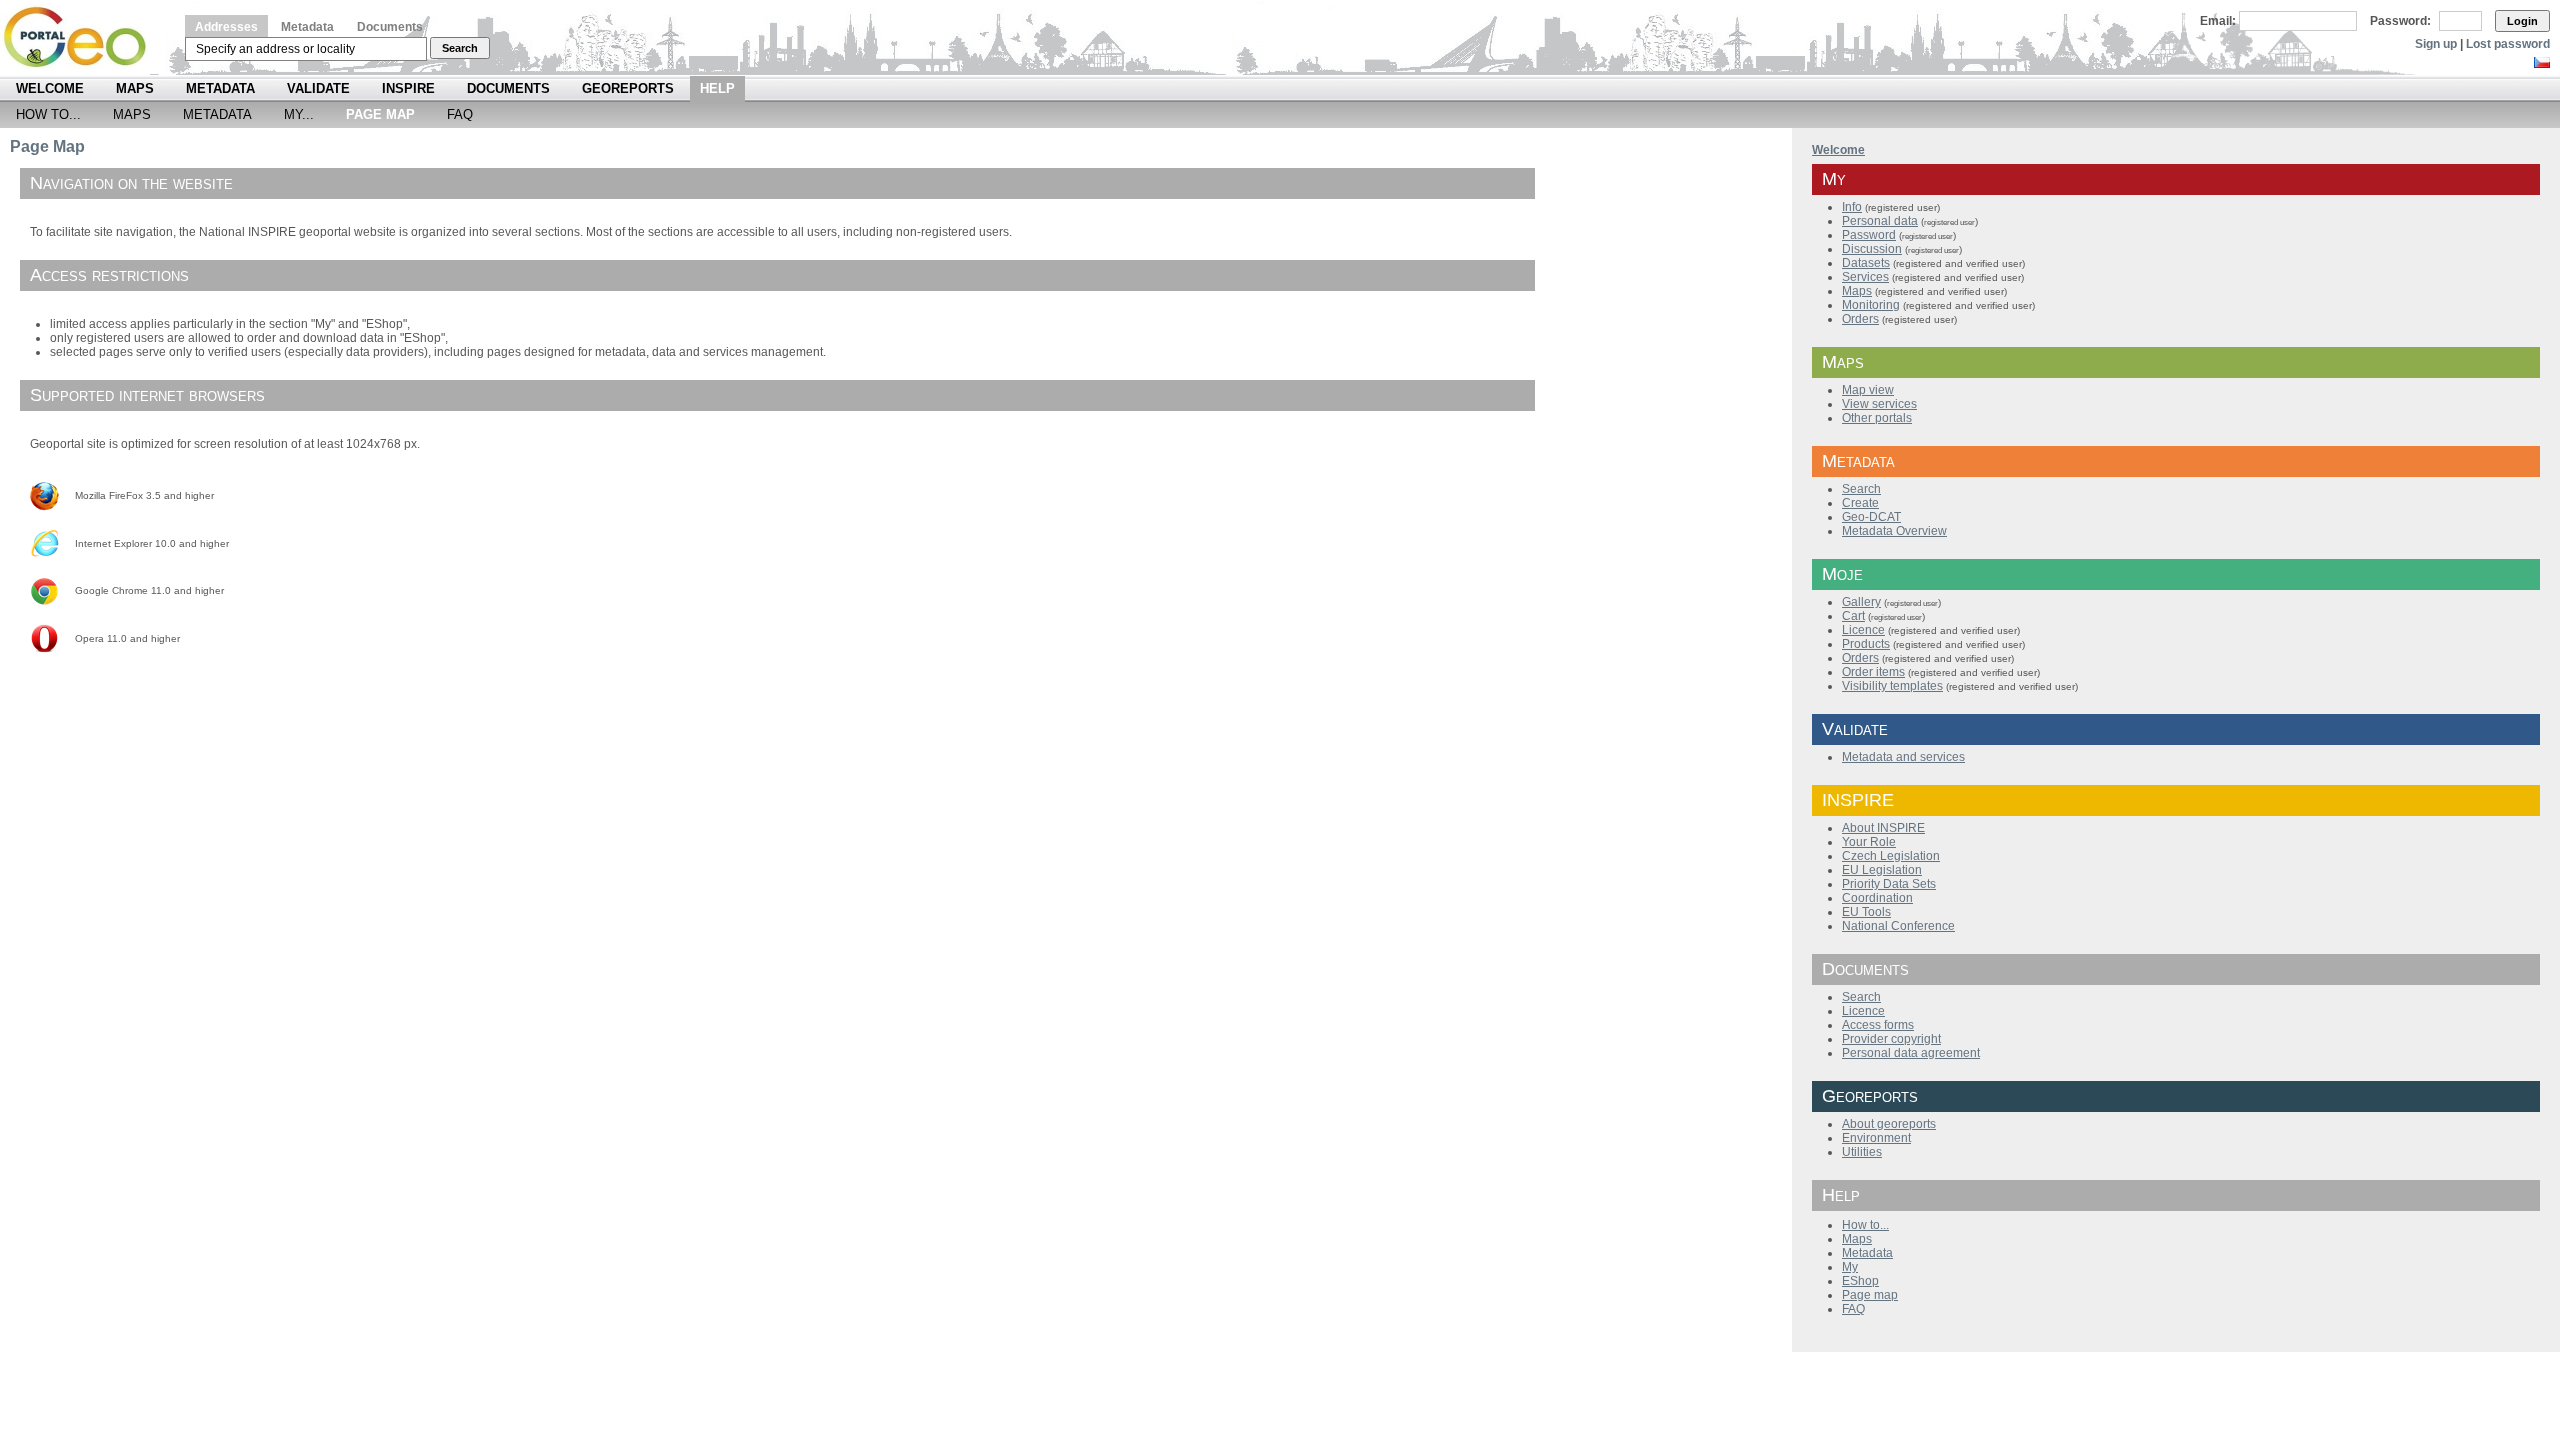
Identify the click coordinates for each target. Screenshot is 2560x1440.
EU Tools (1866, 912)
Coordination (1877, 898)
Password (1869, 235)
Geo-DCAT (1871, 517)
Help (717, 88)
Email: (2218, 21)
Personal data (1880, 221)
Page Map (380, 114)
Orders (1860, 319)
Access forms (1878, 1025)
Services (1865, 277)
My (1850, 1267)
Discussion (1872, 249)
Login (2522, 21)
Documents (390, 27)
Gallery (1861, 602)
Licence (1863, 630)
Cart (1853, 616)
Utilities (1862, 1152)
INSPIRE (408, 88)
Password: (2400, 21)
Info (1852, 207)
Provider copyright (1891, 1039)
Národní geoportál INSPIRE (82, 37)
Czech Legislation (1891, 856)
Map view (1868, 390)
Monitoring (1871, 305)
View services (1879, 404)
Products (1866, 644)
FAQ (460, 114)
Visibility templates (1892, 686)
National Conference (1898, 926)
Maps (135, 88)
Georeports (628, 88)
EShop (1860, 1281)
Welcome (50, 88)
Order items (1873, 672)
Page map (1870, 1295)
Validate (318, 88)
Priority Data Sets (1889, 884)
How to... (48, 114)
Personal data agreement (1911, 1053)
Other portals (1877, 418)
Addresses (226, 27)
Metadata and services (1903, 757)
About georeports (1889, 1124)
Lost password (2508, 44)
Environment (1876, 1138)
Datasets (1866, 263)
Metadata (307, 27)
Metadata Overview (1894, 531)
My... (299, 114)
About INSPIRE (1883, 828)
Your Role (1869, 842)
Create (1860, 503)
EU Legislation (1882, 870)
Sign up (2436, 44)
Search (460, 48)
